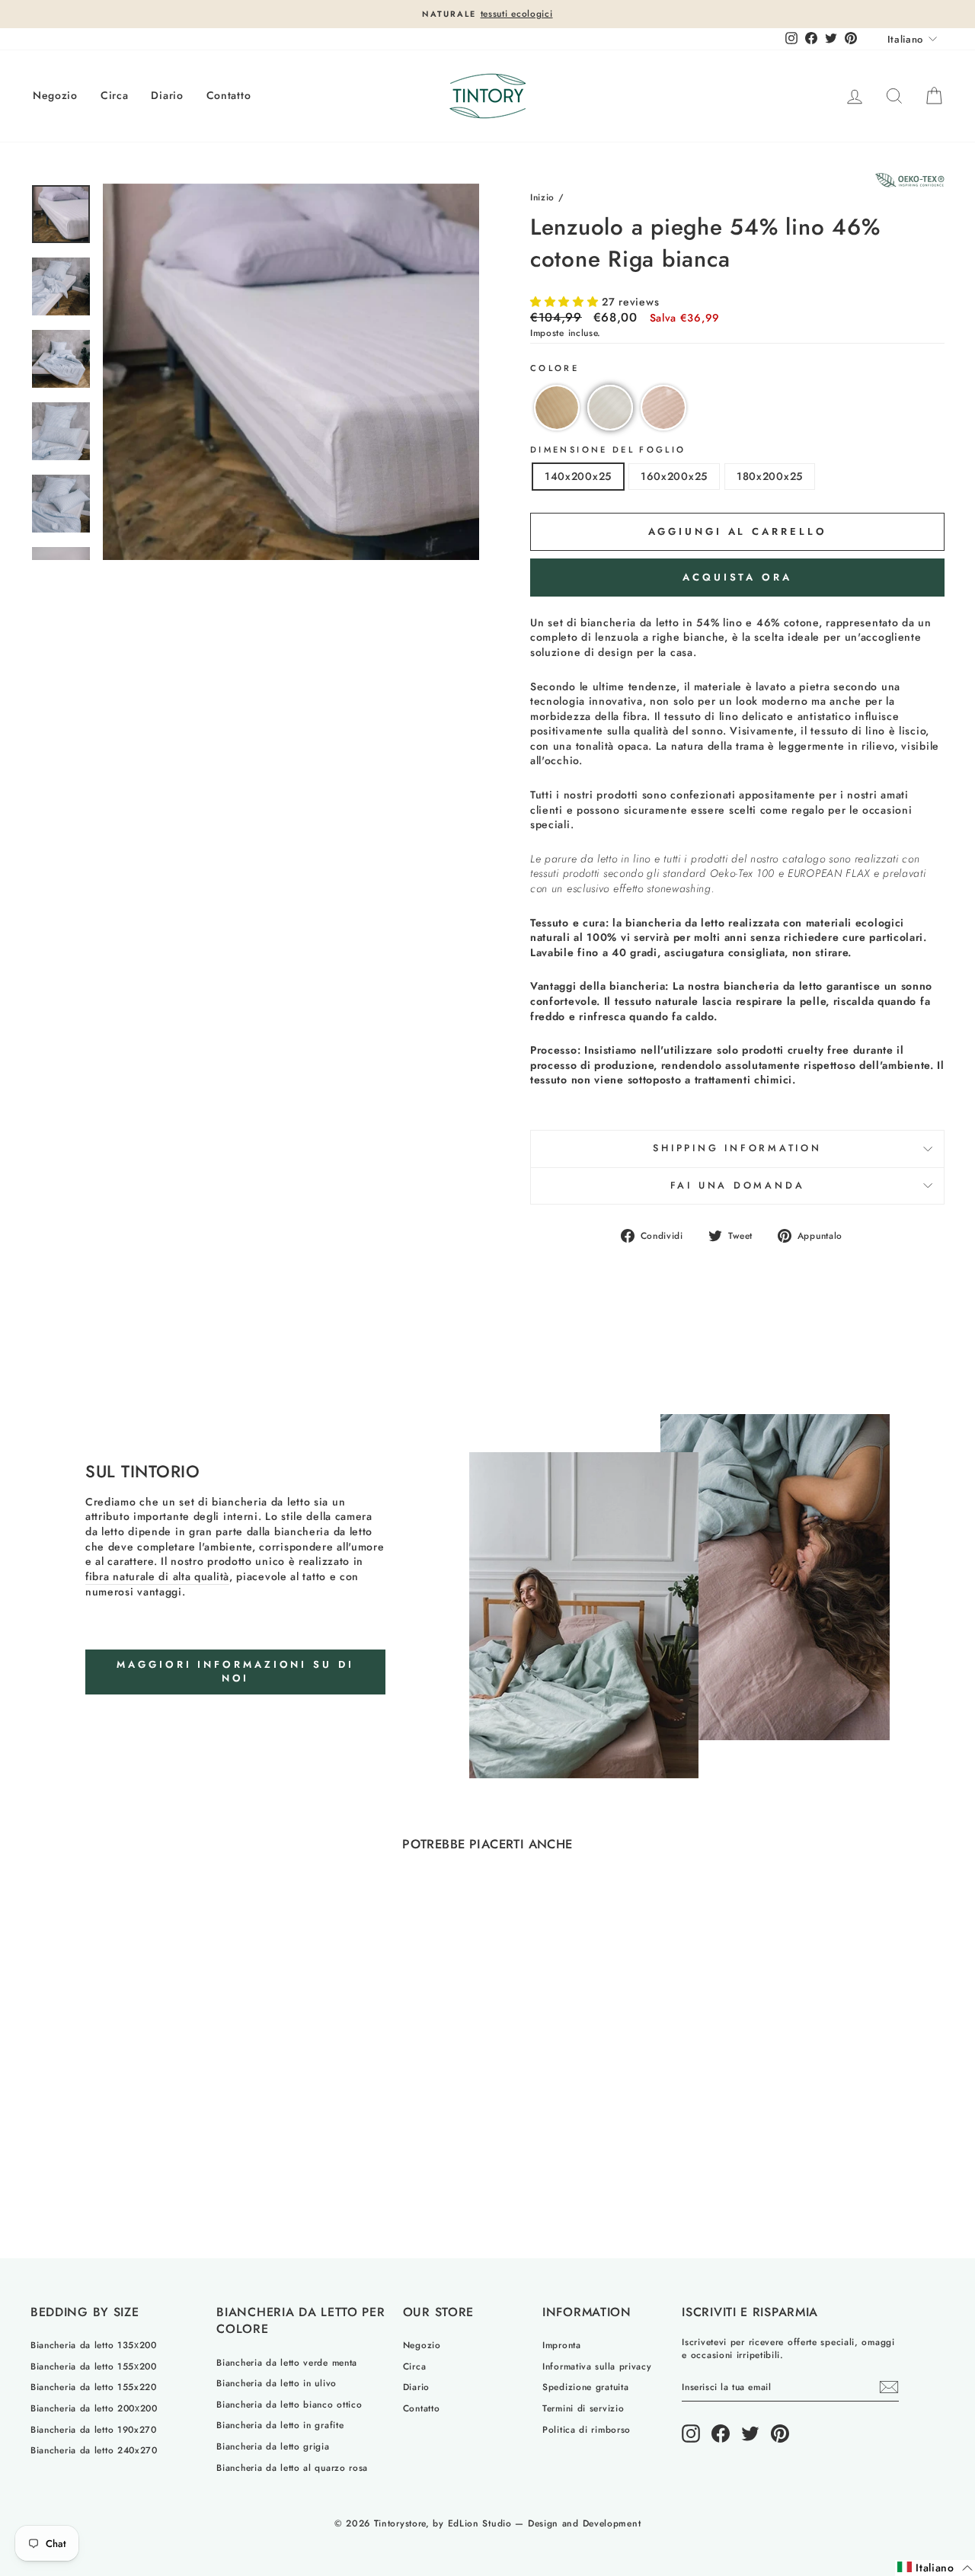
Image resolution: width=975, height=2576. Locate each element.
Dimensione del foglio (608, 450)
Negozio (55, 95)
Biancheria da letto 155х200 (94, 2366)
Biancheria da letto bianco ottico (289, 2404)
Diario (167, 95)
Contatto (229, 95)
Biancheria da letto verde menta (287, 2362)
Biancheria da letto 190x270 (94, 2429)
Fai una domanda (738, 1186)
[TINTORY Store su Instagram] (691, 2434)
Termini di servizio (583, 2408)
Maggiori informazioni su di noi (235, 1671)
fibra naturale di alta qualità (157, 1577)
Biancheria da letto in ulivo (277, 2383)
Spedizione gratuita (585, 2387)
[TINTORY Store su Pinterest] (780, 2434)
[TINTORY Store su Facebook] (721, 2434)
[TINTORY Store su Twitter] (750, 2434)
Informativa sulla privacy (597, 2366)
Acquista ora (737, 577)
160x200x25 (674, 476)
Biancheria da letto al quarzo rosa (292, 2467)
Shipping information (737, 1148)
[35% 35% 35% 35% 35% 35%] (291, 372)
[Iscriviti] (889, 2387)
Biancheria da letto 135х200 (94, 2345)
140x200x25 (578, 476)
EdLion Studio (480, 2523)
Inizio (542, 197)
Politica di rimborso (587, 2429)
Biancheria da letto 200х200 (94, 2408)
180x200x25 (770, 476)
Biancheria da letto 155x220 (94, 2387)
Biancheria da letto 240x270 (94, 2450)
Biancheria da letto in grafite (280, 2425)
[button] (566, 302)
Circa (115, 95)
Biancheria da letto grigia (273, 2446)
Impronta (562, 2345)
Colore (555, 368)
